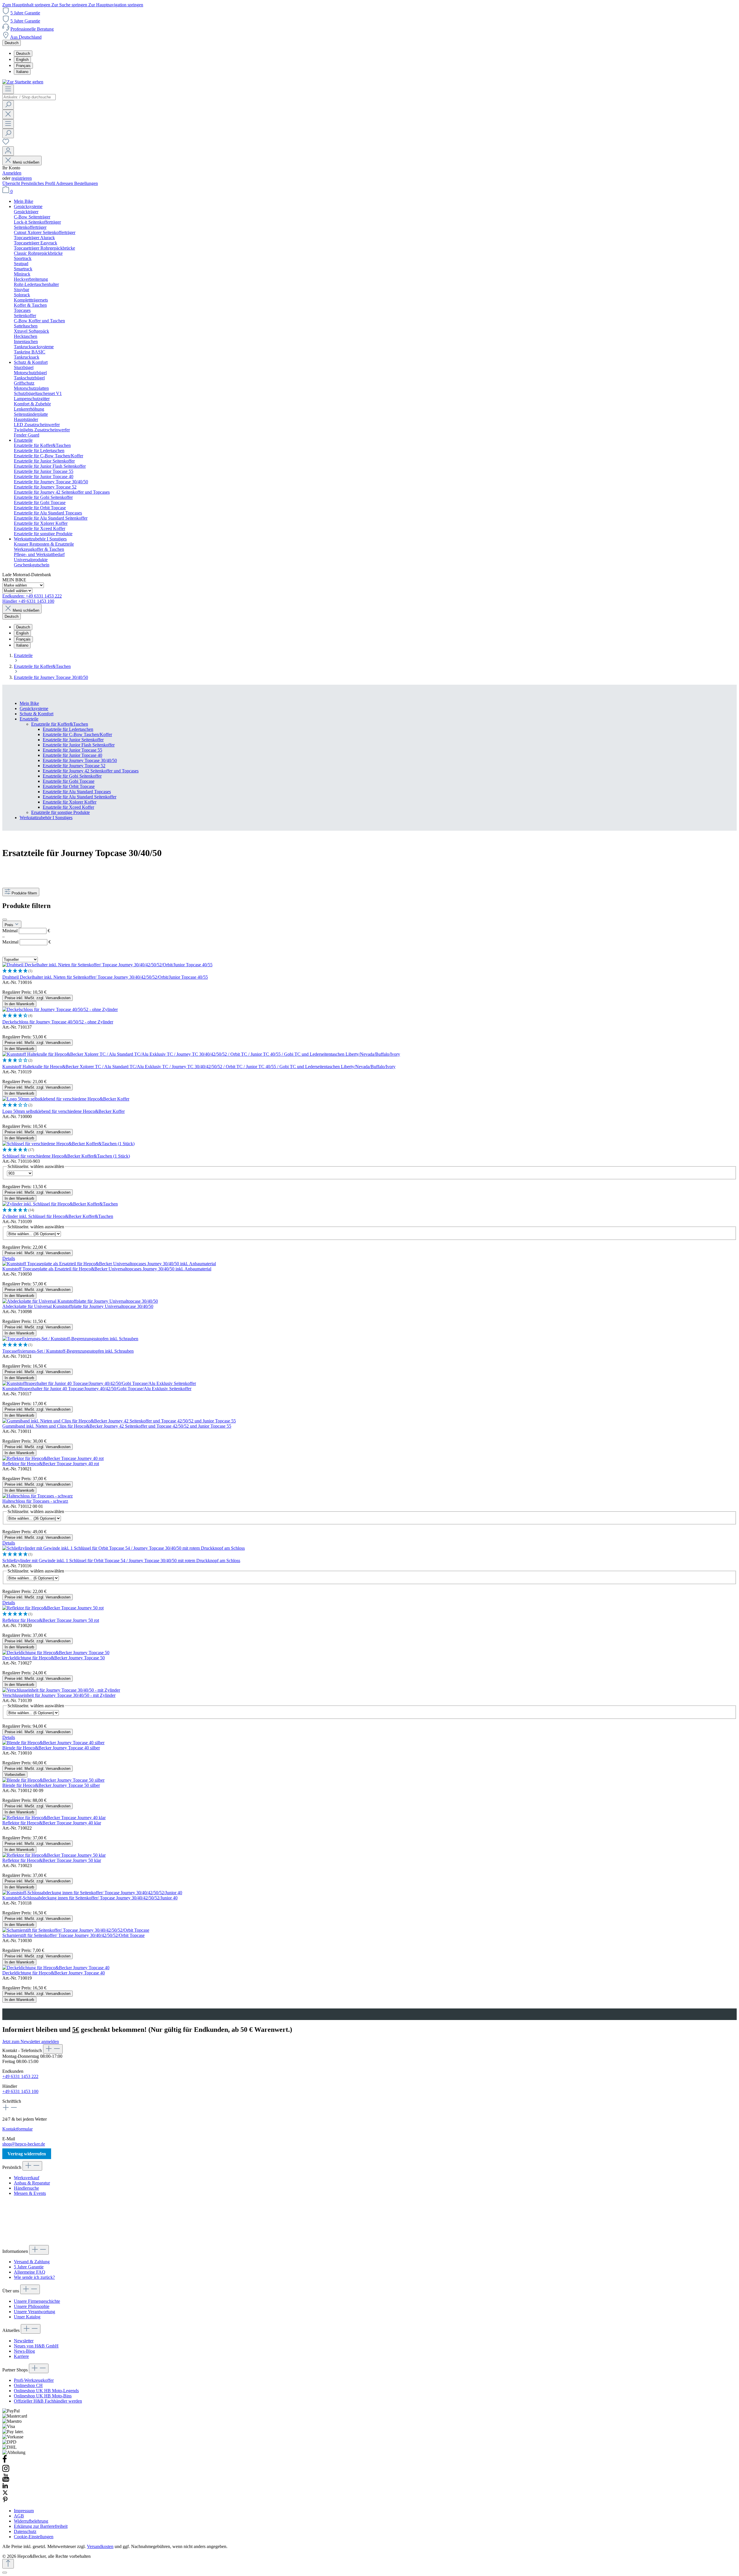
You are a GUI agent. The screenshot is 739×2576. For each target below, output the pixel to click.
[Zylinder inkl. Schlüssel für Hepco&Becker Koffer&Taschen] (60, 1204)
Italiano (22, 72)
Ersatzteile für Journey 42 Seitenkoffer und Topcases (91, 771)
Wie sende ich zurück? (34, 2277)
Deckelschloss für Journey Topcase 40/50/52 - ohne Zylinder (58, 1022)
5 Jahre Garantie (25, 13)
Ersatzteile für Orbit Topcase (69, 786)
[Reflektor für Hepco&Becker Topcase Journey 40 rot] (53, 1458)
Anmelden (12, 173)
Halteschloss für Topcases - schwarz (35, 1501)
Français (23, 66)
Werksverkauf (27, 2178)
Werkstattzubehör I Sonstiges (46, 818)
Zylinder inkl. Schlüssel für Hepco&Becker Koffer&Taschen (58, 1216)
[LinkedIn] (5, 2487)
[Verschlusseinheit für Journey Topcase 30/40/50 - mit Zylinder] (61, 1690)
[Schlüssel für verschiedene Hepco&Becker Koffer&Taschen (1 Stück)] (68, 1144)
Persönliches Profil (39, 183)
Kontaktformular (17, 2129)
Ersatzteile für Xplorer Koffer (70, 802)
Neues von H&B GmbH (36, 2346)
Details (9, 1258)
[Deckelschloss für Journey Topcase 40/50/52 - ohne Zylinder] (60, 1009)
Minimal (26, 931)
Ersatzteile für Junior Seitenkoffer (73, 740)
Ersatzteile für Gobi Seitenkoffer (72, 776)
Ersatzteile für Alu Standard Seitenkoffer (80, 797)
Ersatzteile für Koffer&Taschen (60, 724)
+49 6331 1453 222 (20, 2076)
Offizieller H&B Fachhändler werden (48, 2401)
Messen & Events (30, 2193)
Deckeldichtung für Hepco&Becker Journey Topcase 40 (54, 1973)
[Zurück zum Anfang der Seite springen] (8, 2564)
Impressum (24, 2511)
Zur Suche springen (70, 5)
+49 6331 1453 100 (20, 2091)
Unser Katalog (27, 2317)
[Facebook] (5, 2462)
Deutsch (23, 54)
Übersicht (12, 183)
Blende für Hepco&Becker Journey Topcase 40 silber (51, 1748)
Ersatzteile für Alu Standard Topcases (77, 792)
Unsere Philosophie (32, 2306)
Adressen (65, 183)
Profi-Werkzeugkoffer (34, 2380)
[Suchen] (8, 105)
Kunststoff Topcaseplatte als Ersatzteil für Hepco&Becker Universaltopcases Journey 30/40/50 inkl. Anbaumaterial (107, 1269)
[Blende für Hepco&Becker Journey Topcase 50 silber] (53, 1780)
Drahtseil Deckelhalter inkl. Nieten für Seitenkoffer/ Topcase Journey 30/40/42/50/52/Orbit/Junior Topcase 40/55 (105, 977)
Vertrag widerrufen (27, 2154)
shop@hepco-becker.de (24, 2144)
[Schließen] (5, 2573)
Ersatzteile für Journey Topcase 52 (74, 766)
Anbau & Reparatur (32, 2183)
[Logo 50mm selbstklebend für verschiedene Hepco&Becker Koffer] (66, 1099)
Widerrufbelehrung (31, 2521)
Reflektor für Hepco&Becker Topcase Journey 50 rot (51, 1620)
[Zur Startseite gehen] (23, 82)
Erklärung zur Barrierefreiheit (41, 2526)
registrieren (22, 178)
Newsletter (24, 2341)
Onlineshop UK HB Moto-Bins (43, 2396)
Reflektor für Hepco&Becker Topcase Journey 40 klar (52, 1823)
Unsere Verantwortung (34, 2312)
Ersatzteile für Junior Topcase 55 (72, 750)
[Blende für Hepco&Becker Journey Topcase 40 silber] (53, 1743)
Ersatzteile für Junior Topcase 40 (72, 755)
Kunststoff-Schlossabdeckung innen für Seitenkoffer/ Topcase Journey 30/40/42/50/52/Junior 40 (90, 1898)
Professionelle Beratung (32, 29)
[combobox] (29, 97)
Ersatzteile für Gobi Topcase (69, 781)
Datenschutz (25, 2531)
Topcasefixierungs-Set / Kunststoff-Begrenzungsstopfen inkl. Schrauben (68, 1351)
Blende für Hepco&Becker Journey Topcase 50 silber (51, 1785)
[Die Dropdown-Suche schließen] (8, 114)
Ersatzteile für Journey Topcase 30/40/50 (80, 760)
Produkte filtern (24, 893)
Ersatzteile (29, 719)
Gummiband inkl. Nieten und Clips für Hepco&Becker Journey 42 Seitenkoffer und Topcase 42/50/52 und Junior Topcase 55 (117, 1426)
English (22, 60)
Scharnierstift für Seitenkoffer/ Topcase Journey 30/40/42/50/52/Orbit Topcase (73, 1935)
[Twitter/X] (5, 2494)
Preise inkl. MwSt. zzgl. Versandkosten (38, 998)
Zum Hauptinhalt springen (27, 5)
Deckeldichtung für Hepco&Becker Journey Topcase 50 (54, 1658)
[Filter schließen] (5, 920)
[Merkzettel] (6, 144)
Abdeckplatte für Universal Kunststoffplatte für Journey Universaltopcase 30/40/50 (78, 1306)
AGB (19, 2516)
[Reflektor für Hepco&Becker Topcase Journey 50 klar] (54, 1855)
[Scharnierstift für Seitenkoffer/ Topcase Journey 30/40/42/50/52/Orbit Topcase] (76, 1930)
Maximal (27, 942)
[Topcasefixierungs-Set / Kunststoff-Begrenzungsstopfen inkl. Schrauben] (70, 1339)
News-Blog (24, 2351)
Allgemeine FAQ (30, 2272)
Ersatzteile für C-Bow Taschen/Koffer (77, 734)
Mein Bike (29, 703)
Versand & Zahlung (32, 2262)
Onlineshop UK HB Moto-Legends (46, 2391)
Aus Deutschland (26, 37)
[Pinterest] (5, 2501)
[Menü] (8, 89)
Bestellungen (86, 183)
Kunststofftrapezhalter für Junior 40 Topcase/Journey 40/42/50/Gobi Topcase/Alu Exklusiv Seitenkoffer (97, 1389)
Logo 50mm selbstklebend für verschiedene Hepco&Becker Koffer (64, 1111)
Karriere (21, 2356)
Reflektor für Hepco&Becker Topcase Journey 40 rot (51, 1464)
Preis (10, 925)
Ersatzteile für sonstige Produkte (60, 812)
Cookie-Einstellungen (34, 2537)
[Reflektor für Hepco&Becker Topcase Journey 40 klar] (54, 1818)
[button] (369, 971)
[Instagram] (6, 2471)
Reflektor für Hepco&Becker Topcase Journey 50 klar (52, 1860)
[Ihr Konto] (8, 151)
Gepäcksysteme (34, 708)
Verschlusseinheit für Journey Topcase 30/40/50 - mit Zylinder (59, 1695)
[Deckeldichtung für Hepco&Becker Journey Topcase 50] (56, 1653)
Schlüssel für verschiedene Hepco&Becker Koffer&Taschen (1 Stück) (66, 1156)
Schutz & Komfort (37, 714)
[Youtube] (6, 2480)
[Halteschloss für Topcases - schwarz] (38, 1496)
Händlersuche (26, 2188)
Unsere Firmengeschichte (37, 2301)
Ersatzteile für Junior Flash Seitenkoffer (79, 745)
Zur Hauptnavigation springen (116, 5)
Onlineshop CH (28, 2385)
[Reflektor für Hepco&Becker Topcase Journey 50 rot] (53, 1608)
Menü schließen (26, 162)
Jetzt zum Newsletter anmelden (31, 2041)
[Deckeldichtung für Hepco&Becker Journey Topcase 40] (56, 1968)
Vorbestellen (15, 1775)
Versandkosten (100, 2546)
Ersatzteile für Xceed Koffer (68, 807)
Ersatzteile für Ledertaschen (68, 729)
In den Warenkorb (19, 1004)
